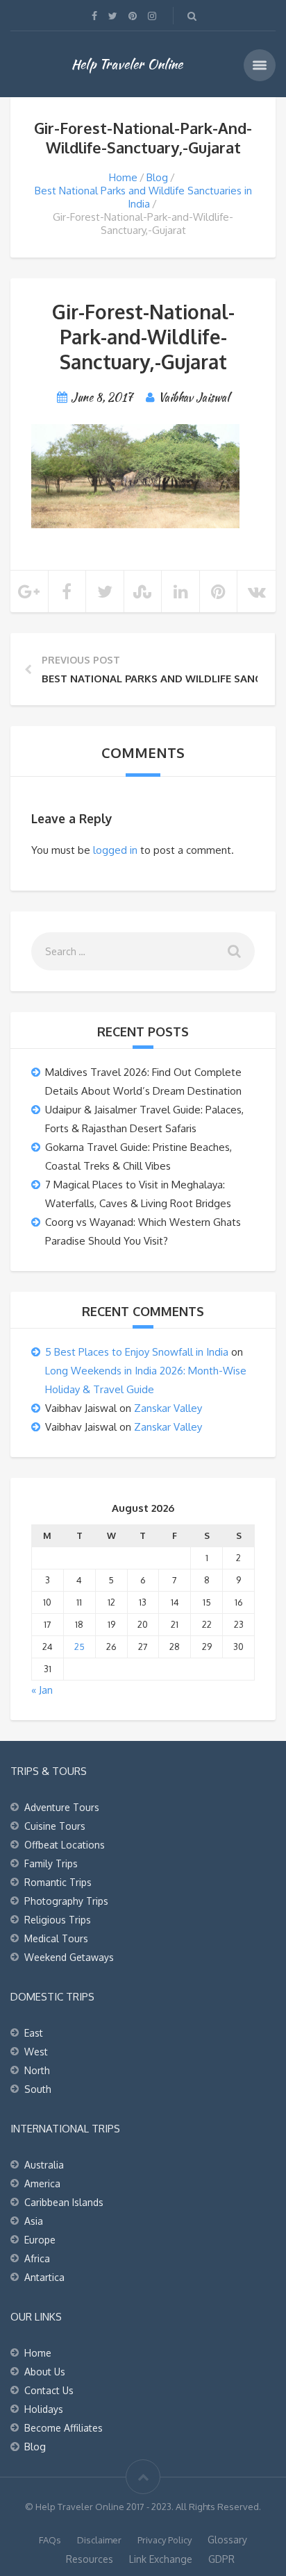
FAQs (50, 2540)
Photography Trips (66, 1901)
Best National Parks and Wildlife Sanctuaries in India (143, 197)
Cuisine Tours (55, 1826)
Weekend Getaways (69, 1957)
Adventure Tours (62, 1807)
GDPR (221, 2559)
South (38, 2089)
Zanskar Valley (168, 1408)
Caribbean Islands (64, 2202)
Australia (44, 2165)
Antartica (44, 2277)
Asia (34, 2221)
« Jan (42, 1690)
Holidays (44, 2409)
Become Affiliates (64, 2428)
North (37, 2070)
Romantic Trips (58, 1882)
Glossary (227, 2540)
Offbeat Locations (65, 1845)
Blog (157, 177)
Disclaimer (99, 2540)
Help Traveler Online (127, 64)
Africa (37, 2258)
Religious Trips (58, 1920)
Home (123, 177)
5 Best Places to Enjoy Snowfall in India (137, 1352)
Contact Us (49, 2390)
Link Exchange (161, 2559)
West (36, 2052)
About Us (45, 2372)
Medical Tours (56, 1938)
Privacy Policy (165, 2540)
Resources (90, 2559)
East (34, 2033)
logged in (115, 850)
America (42, 2183)
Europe (40, 2240)
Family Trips (51, 1863)
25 (79, 1647)
